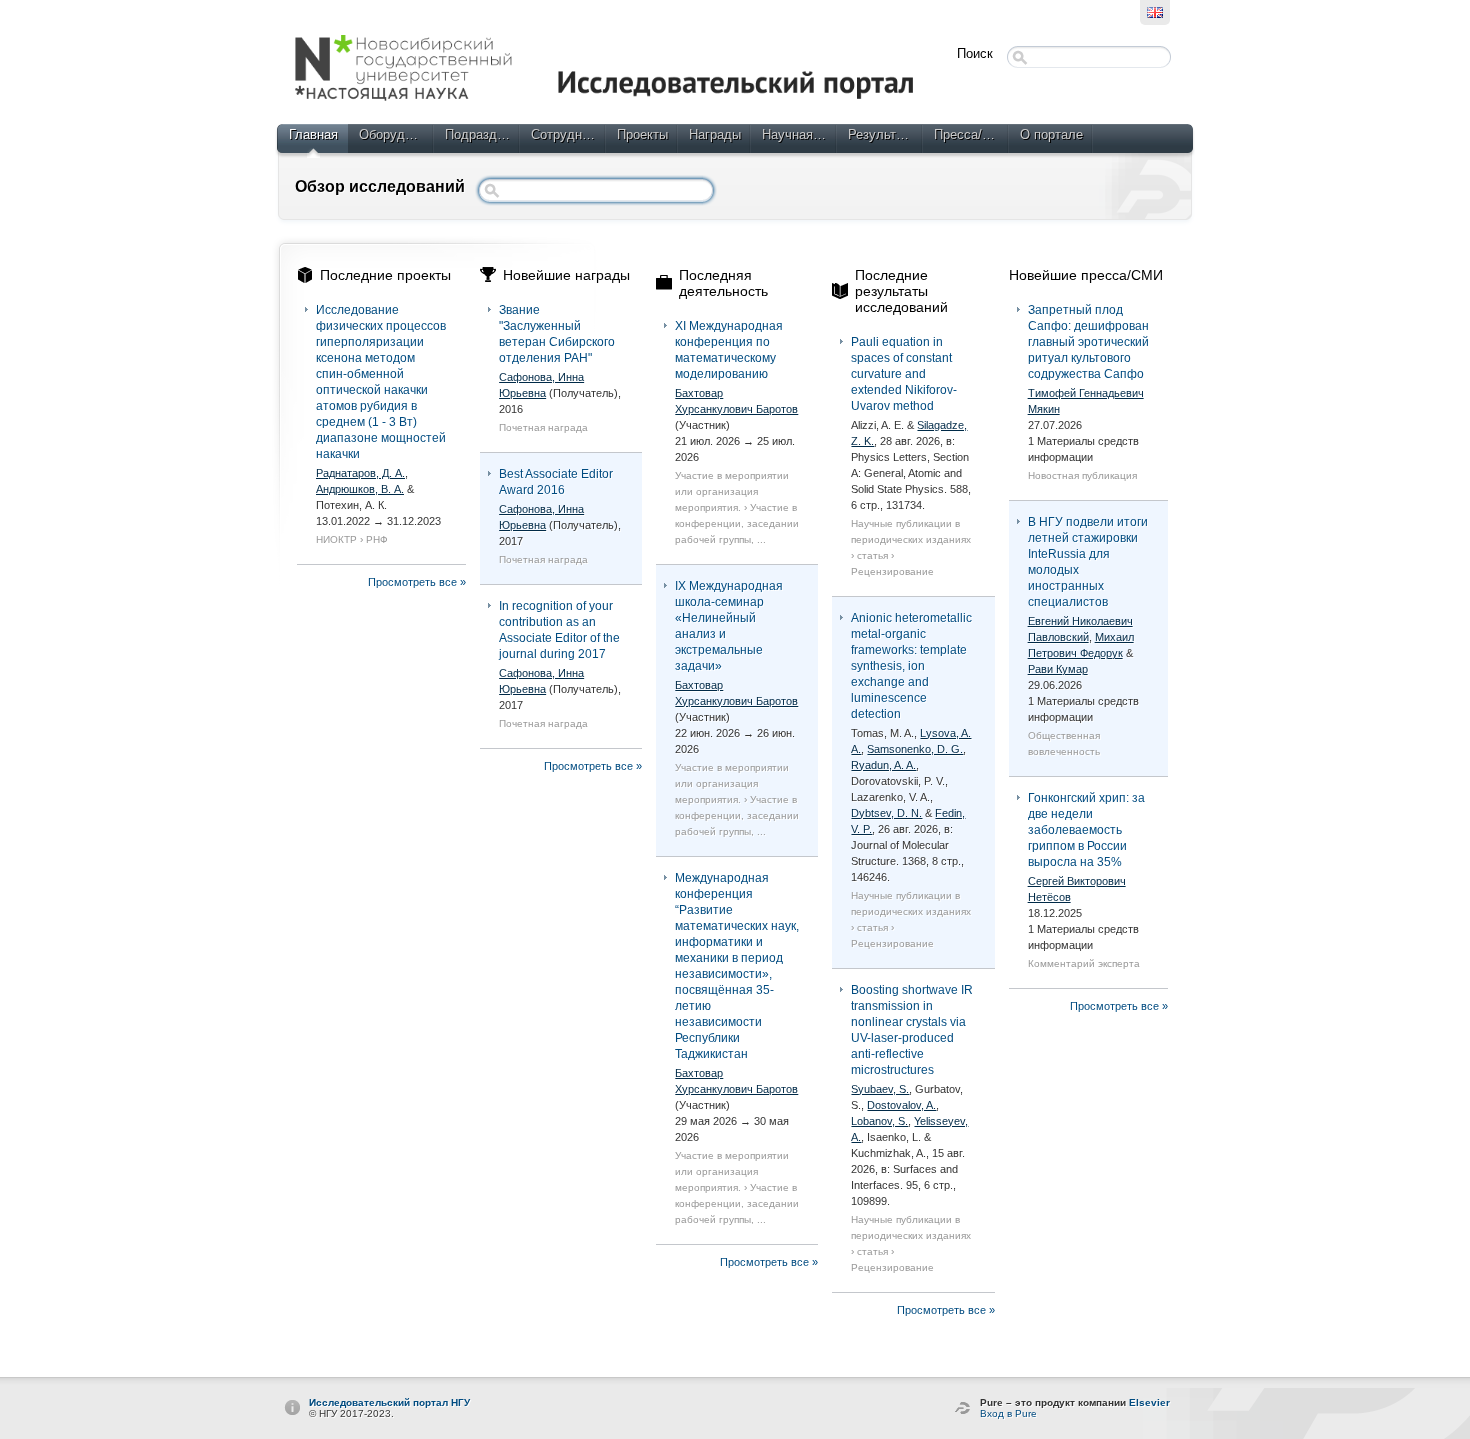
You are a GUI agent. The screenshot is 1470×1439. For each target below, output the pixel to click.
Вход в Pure (1008, 1413)
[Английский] (1155, 12)
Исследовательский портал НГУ (389, 1402)
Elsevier (1149, 1402)
